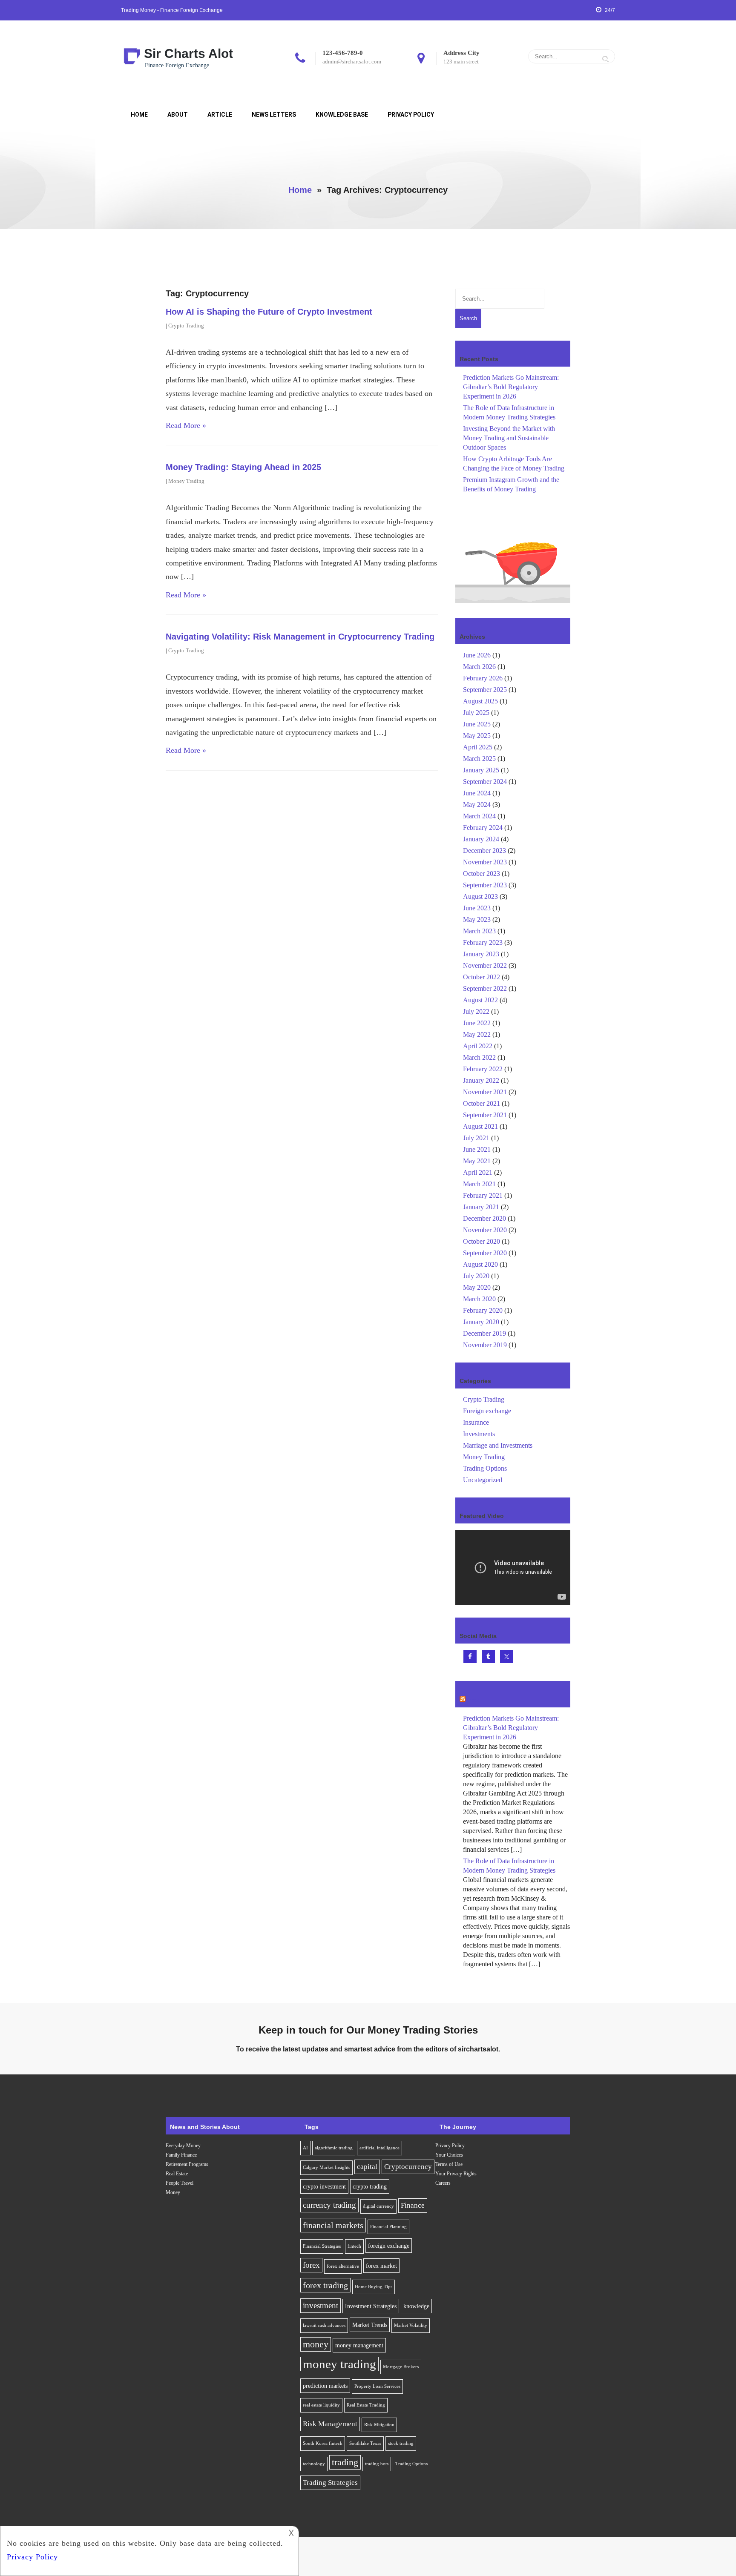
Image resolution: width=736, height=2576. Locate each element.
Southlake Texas (365, 2443)
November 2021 (485, 1092)
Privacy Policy (411, 115)
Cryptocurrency (408, 2167)
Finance (413, 2205)
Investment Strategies (371, 2306)
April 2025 (478, 747)
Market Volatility (411, 2325)
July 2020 (476, 1276)
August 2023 (480, 896)
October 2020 (482, 1241)
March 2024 (479, 816)
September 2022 (485, 988)
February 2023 (483, 942)
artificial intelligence (379, 2148)
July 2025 (476, 713)
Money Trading (186, 481)
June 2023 (477, 908)
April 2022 (478, 1046)
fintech (354, 2246)
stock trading (401, 2443)
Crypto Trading (186, 326)
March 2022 (479, 1057)
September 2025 (485, 690)
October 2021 (482, 1103)
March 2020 (479, 1299)
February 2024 (483, 828)
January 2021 (481, 1207)
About (178, 115)
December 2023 (484, 851)
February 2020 (483, 1310)
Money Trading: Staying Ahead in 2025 (243, 467)
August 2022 (480, 1000)
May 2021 (477, 1161)
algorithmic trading (334, 2148)
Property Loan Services (377, 2386)
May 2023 (477, 919)
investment (321, 2305)
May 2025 (477, 736)
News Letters (274, 115)
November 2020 (485, 1230)
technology (314, 2464)
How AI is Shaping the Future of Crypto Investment (269, 312)
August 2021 (480, 1126)
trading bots (377, 2464)
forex (311, 2265)
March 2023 (479, 931)
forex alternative (343, 2266)
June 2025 (477, 724)
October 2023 (482, 873)
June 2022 (477, 1023)
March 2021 (479, 1184)
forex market (381, 2266)
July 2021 (476, 1138)
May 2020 (477, 1287)
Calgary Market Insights (326, 2167)
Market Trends (370, 2325)
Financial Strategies (322, 2246)
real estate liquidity (321, 2405)
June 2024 (477, 793)
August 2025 (480, 701)
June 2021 (477, 1149)
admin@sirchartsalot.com (352, 62)
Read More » (186, 425)
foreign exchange (389, 2246)
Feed (474, 1700)
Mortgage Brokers (401, 2367)
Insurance (476, 1422)
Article (220, 115)
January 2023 (481, 954)
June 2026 (477, 655)
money (316, 2344)
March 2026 (479, 667)
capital (367, 2167)
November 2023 (485, 862)
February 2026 (483, 678)
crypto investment (324, 2186)
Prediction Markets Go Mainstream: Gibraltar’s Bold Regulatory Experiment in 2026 (511, 387)
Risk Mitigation (379, 2425)
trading (345, 2462)
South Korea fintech (323, 2443)
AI (305, 2148)
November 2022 (485, 965)
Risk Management (330, 2424)
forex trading (325, 2285)
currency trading (329, 2205)
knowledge (416, 2306)
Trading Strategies (330, 2483)
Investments (479, 1434)
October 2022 (482, 977)
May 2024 (477, 805)
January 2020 (481, 1322)
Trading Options (485, 1468)
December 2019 (484, 1333)
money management (359, 2345)
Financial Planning (388, 2227)
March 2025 (479, 759)
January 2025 (481, 770)
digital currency (378, 2206)
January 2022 (481, 1080)
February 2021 (483, 1195)
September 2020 (485, 1253)
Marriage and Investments (498, 1445)
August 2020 (480, 1264)
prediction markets (325, 2386)
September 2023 (485, 885)
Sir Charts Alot (188, 53)
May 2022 (477, 1034)
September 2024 (485, 782)
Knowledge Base (342, 115)
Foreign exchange (487, 1411)
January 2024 (481, 839)
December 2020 (484, 1218)
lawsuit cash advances (324, 2325)
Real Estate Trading (366, 2405)
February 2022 (483, 1069)
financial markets (333, 2225)
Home (139, 115)
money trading (339, 2364)
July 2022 (476, 1011)
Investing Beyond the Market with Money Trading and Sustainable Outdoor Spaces (509, 438)
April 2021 (478, 1172)
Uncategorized (483, 1480)
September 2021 (485, 1115)
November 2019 (485, 1345)
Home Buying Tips (374, 2287)
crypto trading (370, 2186)
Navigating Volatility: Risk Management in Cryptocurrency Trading (300, 637)
